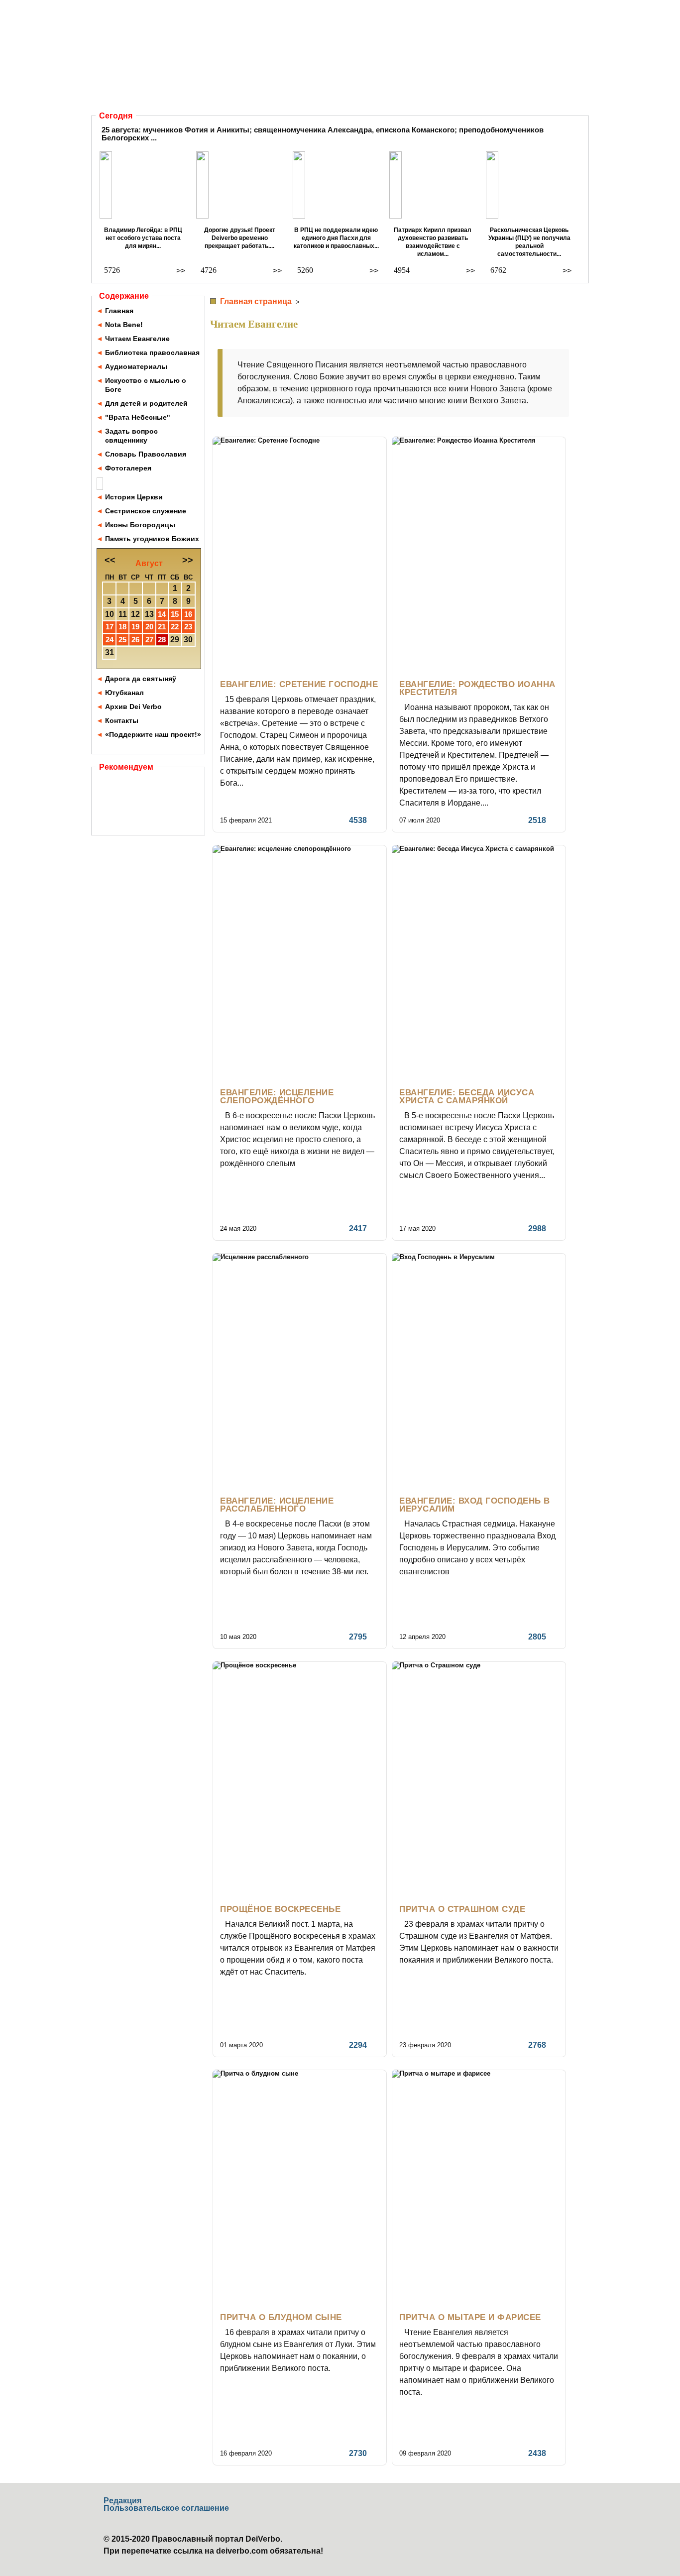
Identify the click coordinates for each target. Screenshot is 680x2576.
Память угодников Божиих (152, 539)
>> (181, 271)
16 (188, 614)
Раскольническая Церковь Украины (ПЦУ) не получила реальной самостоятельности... (529, 242)
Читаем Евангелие (137, 339)
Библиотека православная (152, 352)
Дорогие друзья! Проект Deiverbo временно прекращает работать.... (240, 238)
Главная (119, 311)
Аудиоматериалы (136, 366)
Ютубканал (124, 693)
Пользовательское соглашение (166, 2508)
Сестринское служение (146, 511)
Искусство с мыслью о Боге (146, 385)
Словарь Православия (146, 454)
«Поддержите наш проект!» (153, 734)
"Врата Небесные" (138, 417)
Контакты (122, 720)
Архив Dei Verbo (133, 706)
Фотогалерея (128, 468)
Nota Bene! (124, 325)
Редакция (122, 2501)
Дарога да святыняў (141, 679)
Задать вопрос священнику (131, 436)
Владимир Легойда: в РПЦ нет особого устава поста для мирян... (143, 238)
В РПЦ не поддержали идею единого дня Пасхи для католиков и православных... (336, 238)
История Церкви (134, 497)
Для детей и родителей (146, 403)
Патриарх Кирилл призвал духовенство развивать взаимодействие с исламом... (433, 242)
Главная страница (256, 301)
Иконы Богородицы (140, 525)
